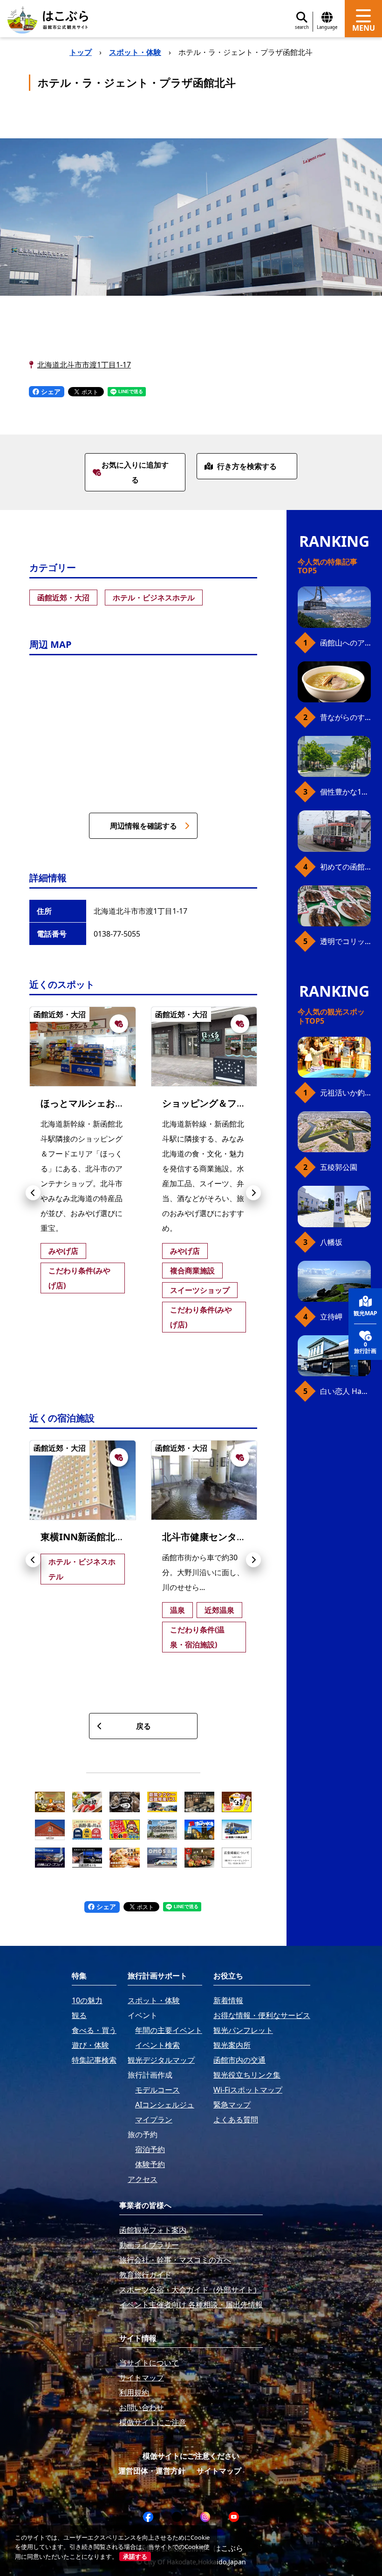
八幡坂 (331, 1242)
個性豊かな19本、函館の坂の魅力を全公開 (345, 792)
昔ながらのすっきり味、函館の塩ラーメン (345, 717)
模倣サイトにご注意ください (191, 2456)
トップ (81, 52)
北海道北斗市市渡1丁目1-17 (84, 365)
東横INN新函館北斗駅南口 (96, 1537)
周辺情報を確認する (143, 826)
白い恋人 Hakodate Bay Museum (345, 1391)
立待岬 (331, 1317)
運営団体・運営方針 (152, 2471)
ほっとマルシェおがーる (92, 1103)
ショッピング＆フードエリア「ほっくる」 (251, 1103)
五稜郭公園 (339, 1167)
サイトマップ (219, 2471)
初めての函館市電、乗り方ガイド (345, 867)
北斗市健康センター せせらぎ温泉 (237, 1537)
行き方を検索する (247, 466)
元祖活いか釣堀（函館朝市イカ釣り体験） (345, 1093)
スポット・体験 (135, 52)
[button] (33, 1193)
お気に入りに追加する (135, 472)
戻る (143, 1726)
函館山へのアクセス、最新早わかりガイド (345, 643)
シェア (50, 391)
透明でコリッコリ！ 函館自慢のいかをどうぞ (345, 941)
